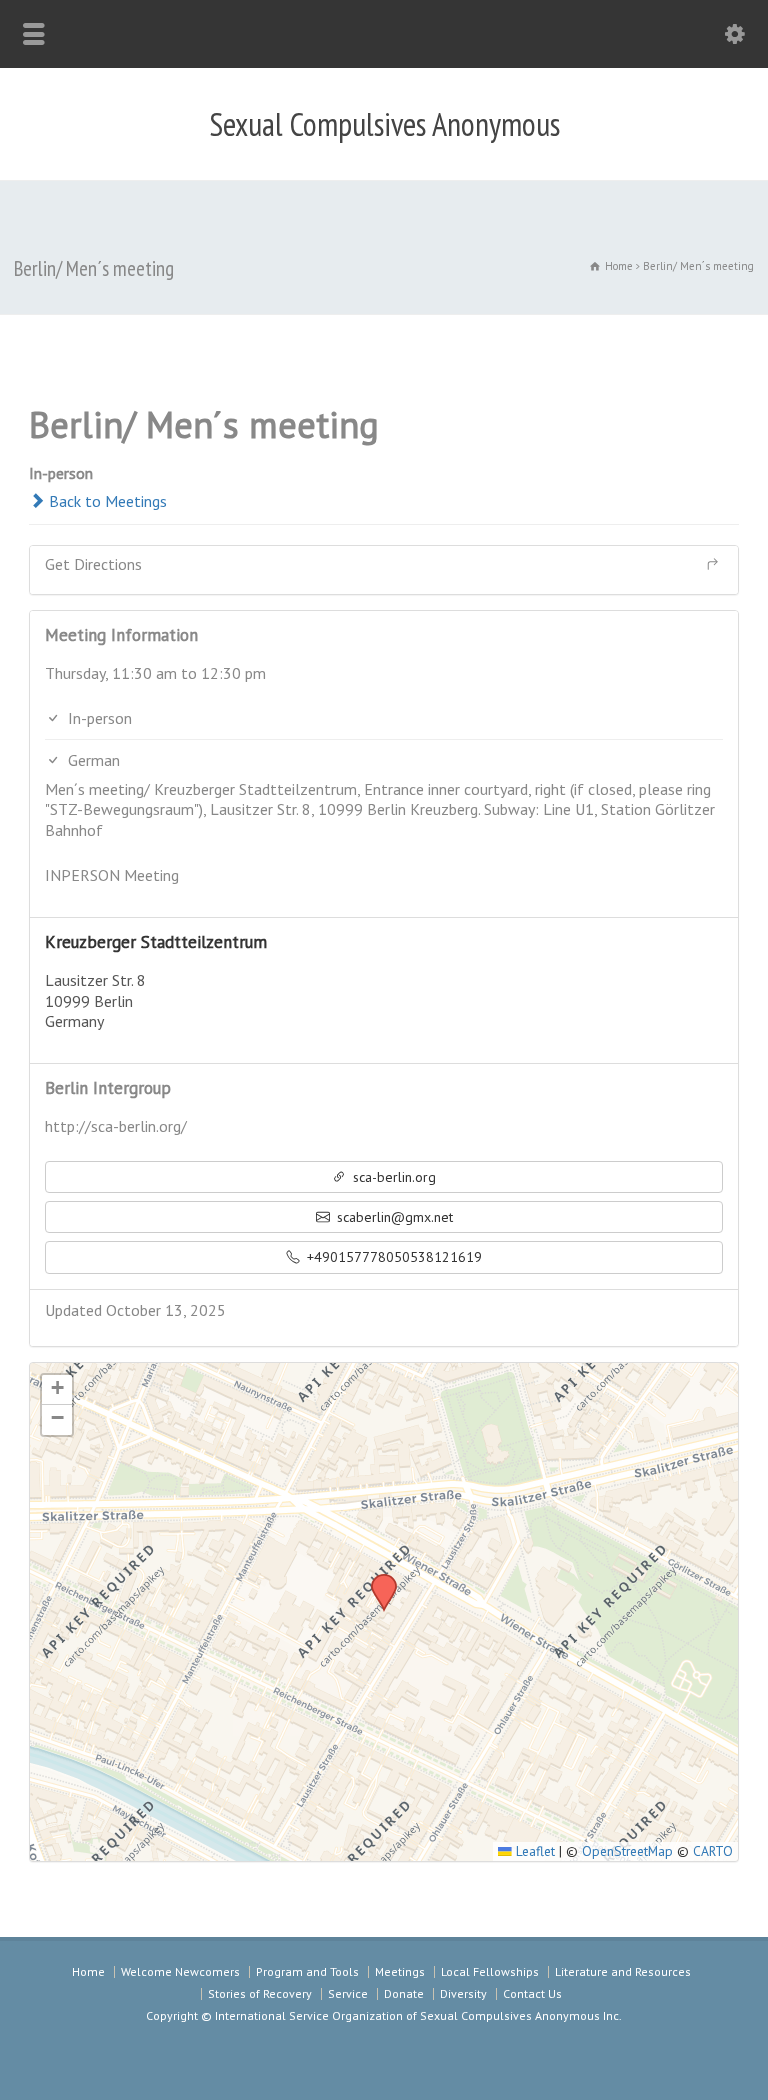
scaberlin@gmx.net (393, 1217)
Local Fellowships (490, 1971)
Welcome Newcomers (180, 1971)
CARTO (713, 1851)
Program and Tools (307, 1971)
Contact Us (532, 1993)
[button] (377, 1580)
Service (348, 1993)
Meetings (400, 1971)
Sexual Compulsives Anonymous (384, 124)
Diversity (463, 1993)
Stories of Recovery (260, 1993)
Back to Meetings (106, 501)
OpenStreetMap (627, 1851)
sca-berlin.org (392, 1177)
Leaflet (533, 1851)
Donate (404, 1993)
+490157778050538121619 (392, 1257)
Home (88, 1971)
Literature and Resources (623, 1971)
